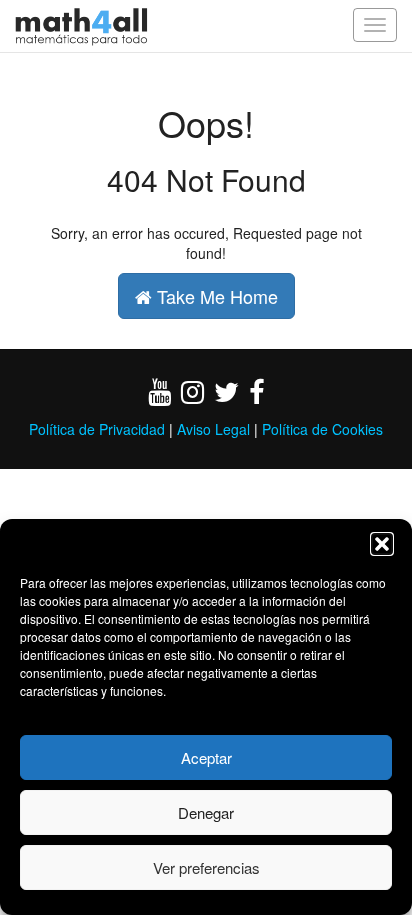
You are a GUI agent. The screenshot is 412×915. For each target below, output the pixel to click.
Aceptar (206, 757)
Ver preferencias (206, 867)
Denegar (206, 812)
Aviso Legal (213, 429)
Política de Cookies (322, 429)
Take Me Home (215, 296)
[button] (382, 544)
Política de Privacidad (97, 429)
